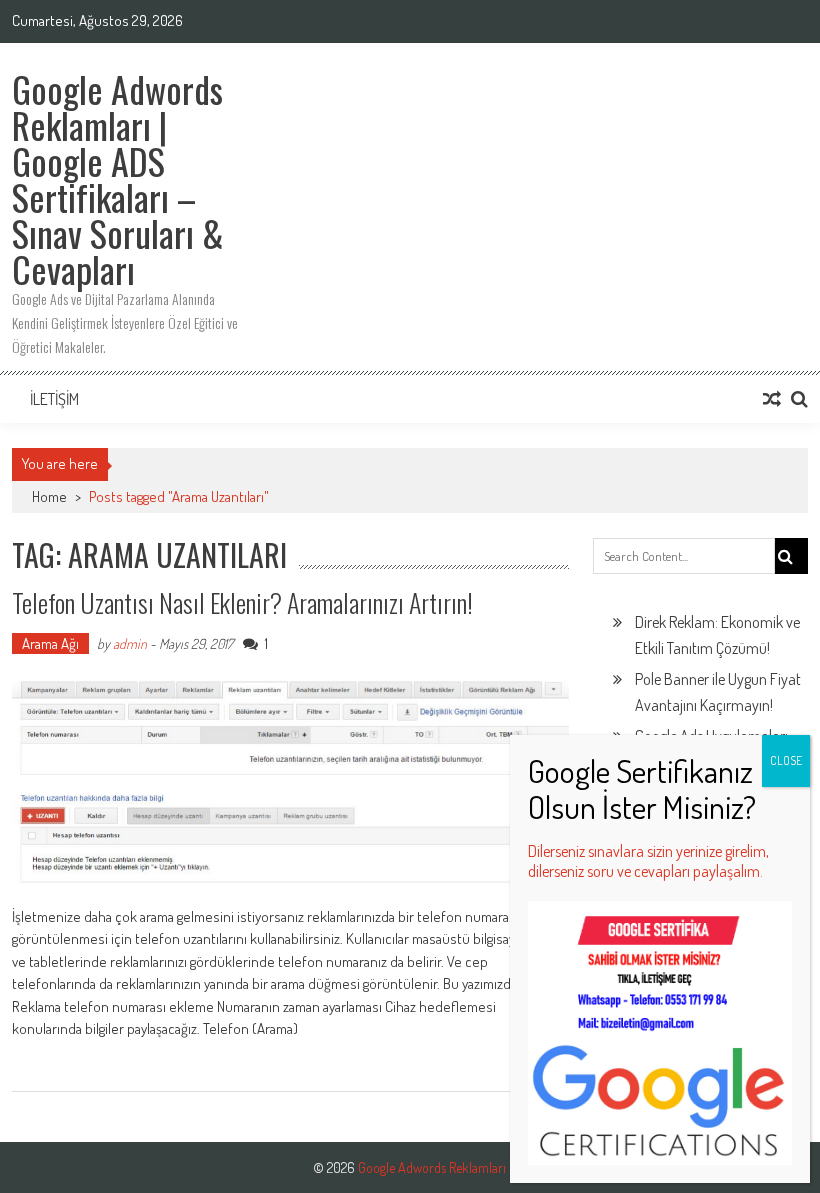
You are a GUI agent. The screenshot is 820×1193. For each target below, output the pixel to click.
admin (130, 643)
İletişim (54, 399)
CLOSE (786, 760)
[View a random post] (772, 399)
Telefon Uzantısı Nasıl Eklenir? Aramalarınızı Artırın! (242, 602)
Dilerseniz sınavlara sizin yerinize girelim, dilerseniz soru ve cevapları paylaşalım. (648, 861)
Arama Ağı (50, 643)
